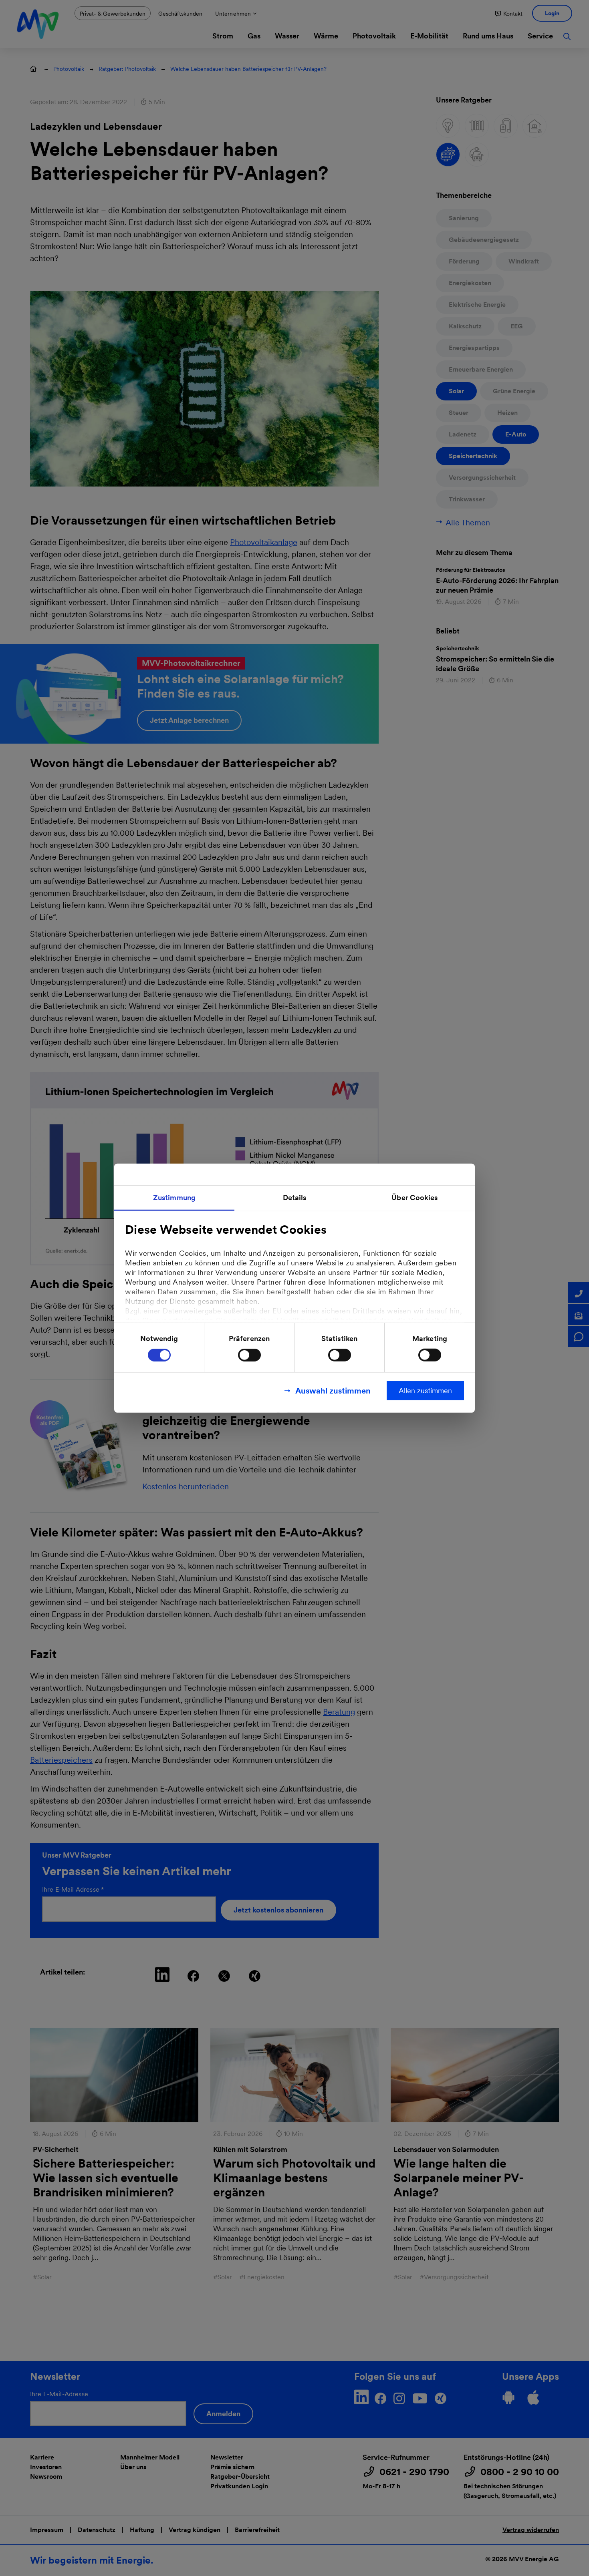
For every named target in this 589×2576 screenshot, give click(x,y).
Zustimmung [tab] (174, 1197)
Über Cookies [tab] (415, 1197)
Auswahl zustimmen (333, 1391)
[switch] (249, 1355)
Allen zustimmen (425, 1391)
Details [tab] (295, 1197)
